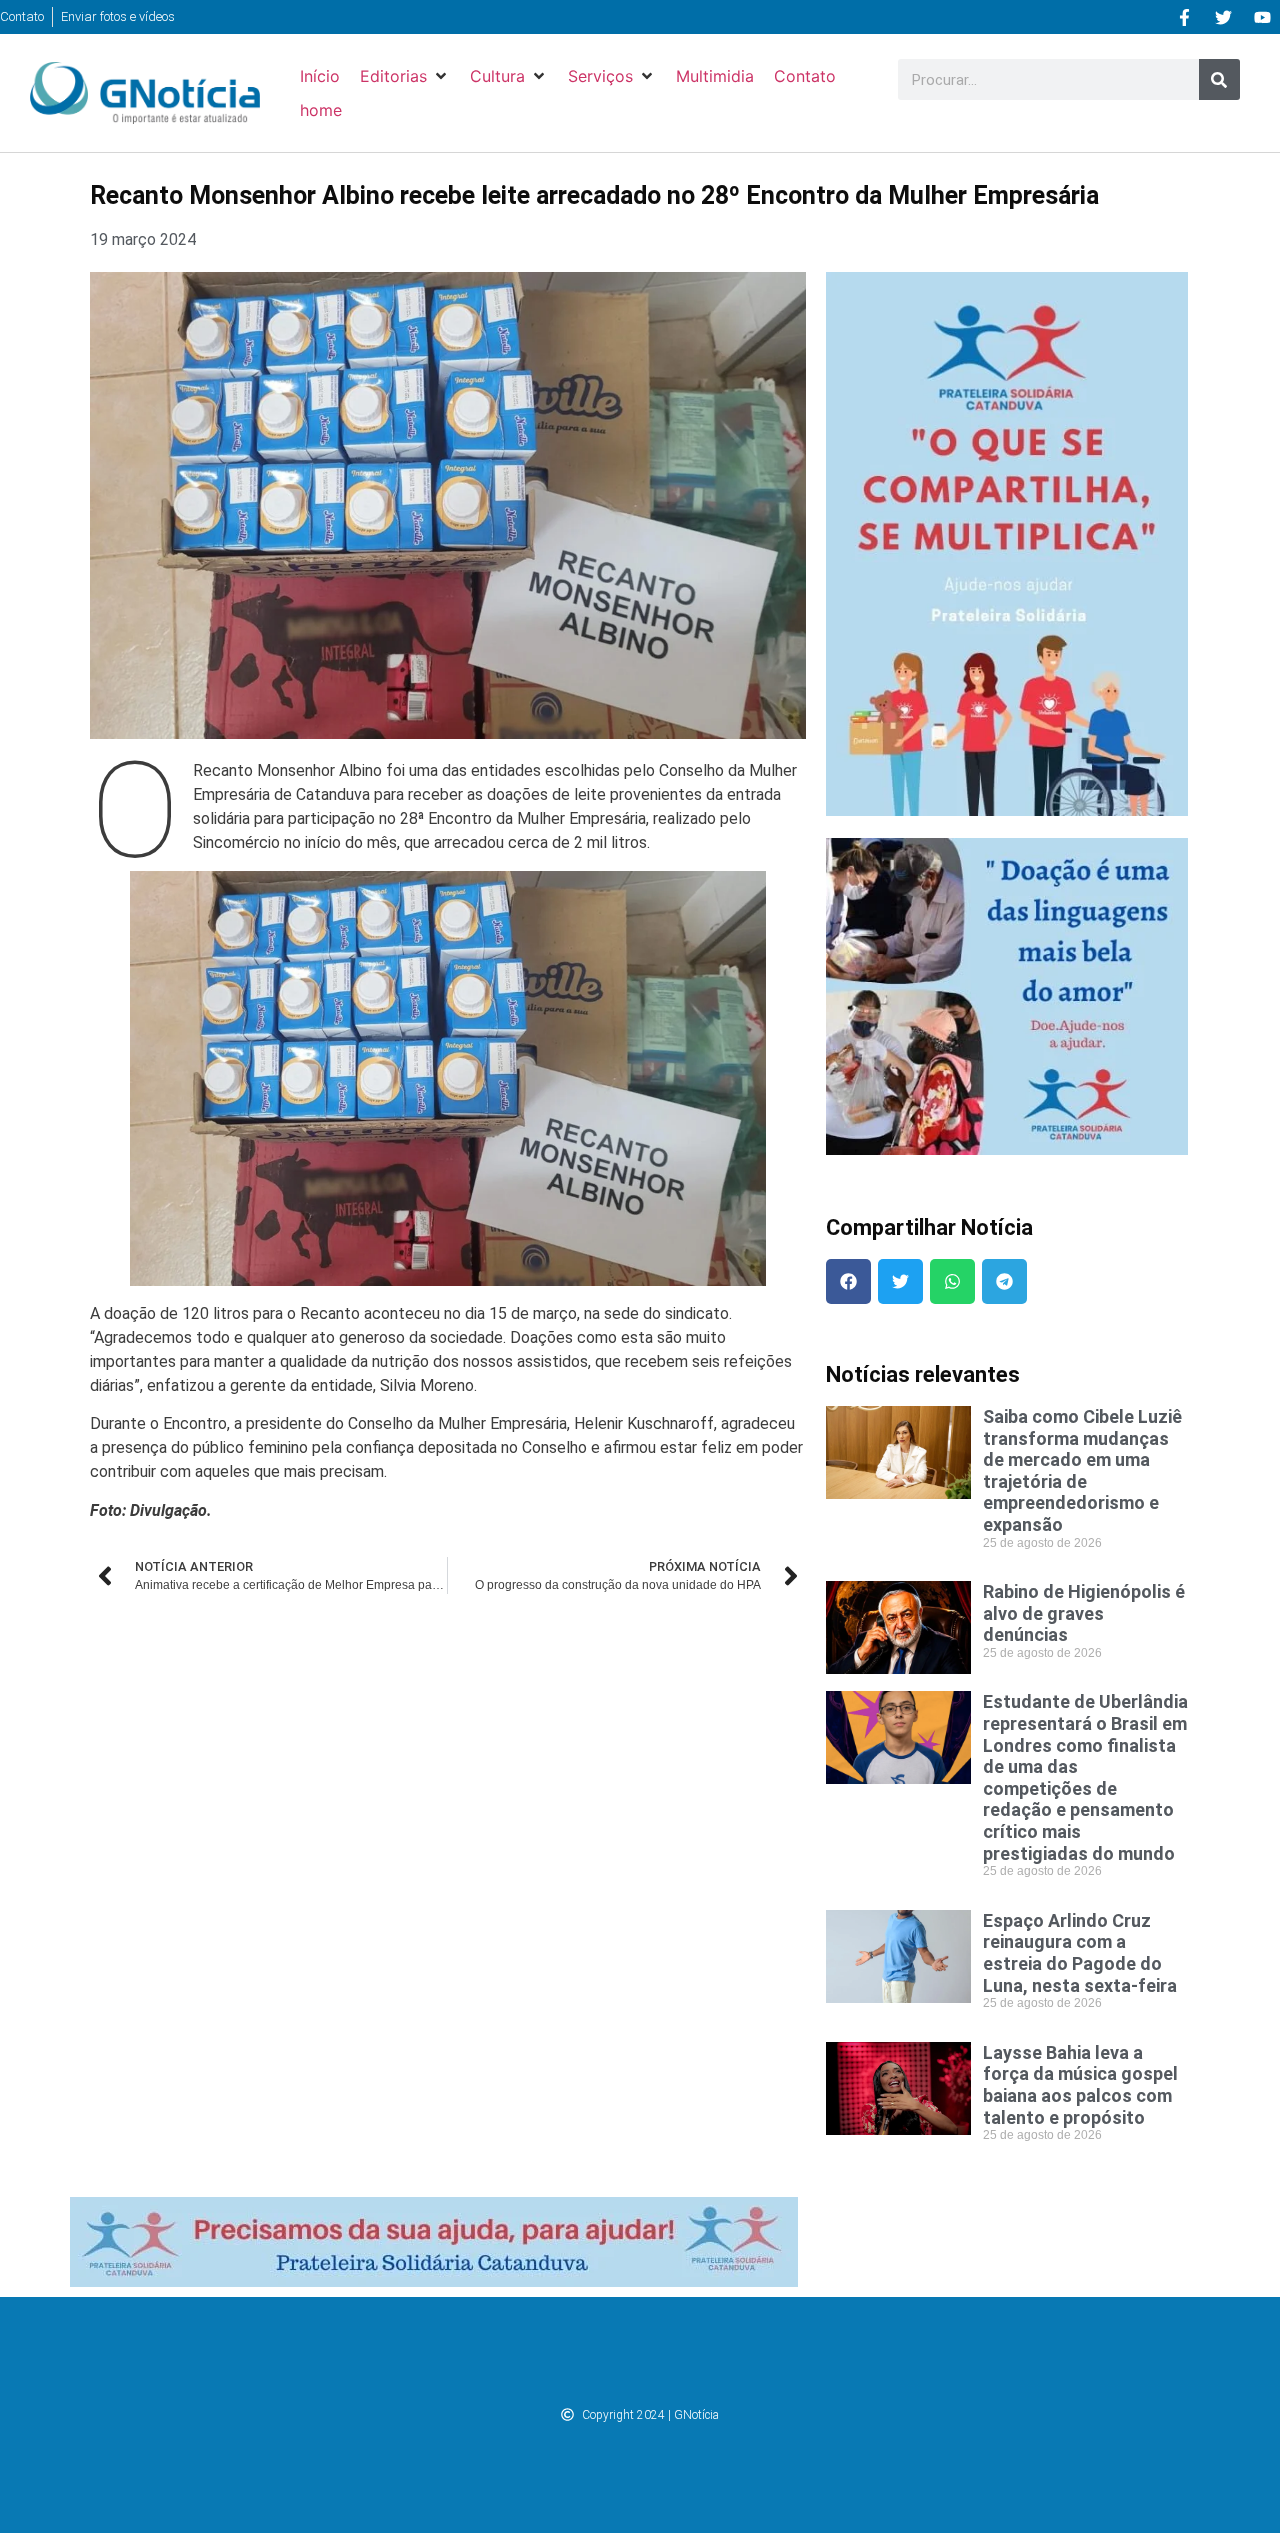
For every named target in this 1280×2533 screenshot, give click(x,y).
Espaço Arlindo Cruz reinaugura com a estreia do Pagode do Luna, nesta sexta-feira (1080, 1953)
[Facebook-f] (1184, 17)
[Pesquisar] (1219, 79)
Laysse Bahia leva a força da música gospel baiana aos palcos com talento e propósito (1080, 2085)
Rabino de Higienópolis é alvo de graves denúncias (1084, 1613)
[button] (405, 76)
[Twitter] (1223, 17)
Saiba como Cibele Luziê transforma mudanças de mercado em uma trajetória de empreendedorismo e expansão (1082, 1470)
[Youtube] (1262, 17)
